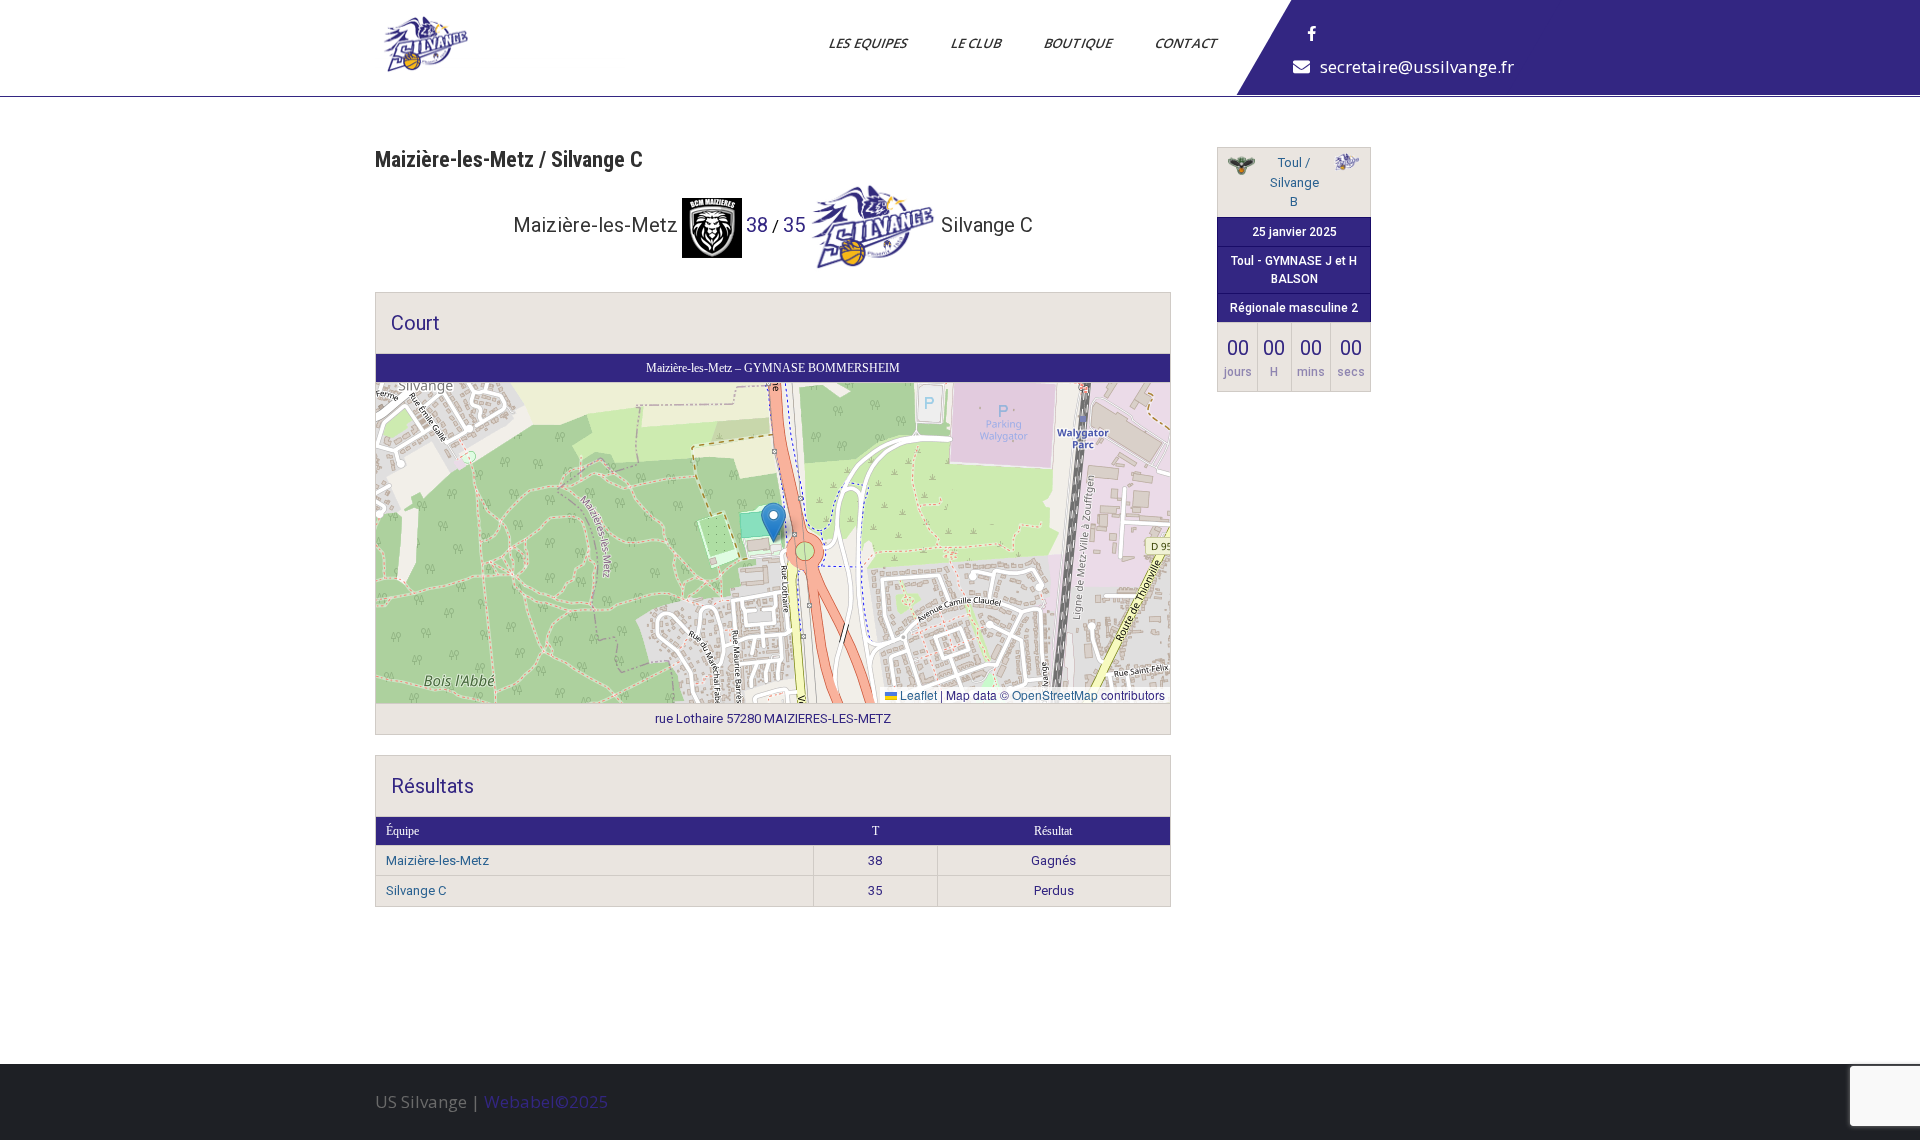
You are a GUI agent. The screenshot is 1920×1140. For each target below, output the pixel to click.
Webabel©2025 (546, 1101)
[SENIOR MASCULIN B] (1347, 165)
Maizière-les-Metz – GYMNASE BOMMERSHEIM (773, 368)
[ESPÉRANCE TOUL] (1241, 169)
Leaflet (917, 694)
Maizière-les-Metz (437, 860)
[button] (773, 522)
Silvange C (416, 890)
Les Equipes (870, 43)
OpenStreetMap (1055, 694)
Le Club (977, 43)
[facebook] (1312, 34)
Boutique (1079, 43)
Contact (1188, 43)
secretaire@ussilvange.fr (1417, 66)
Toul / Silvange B (1294, 182)
